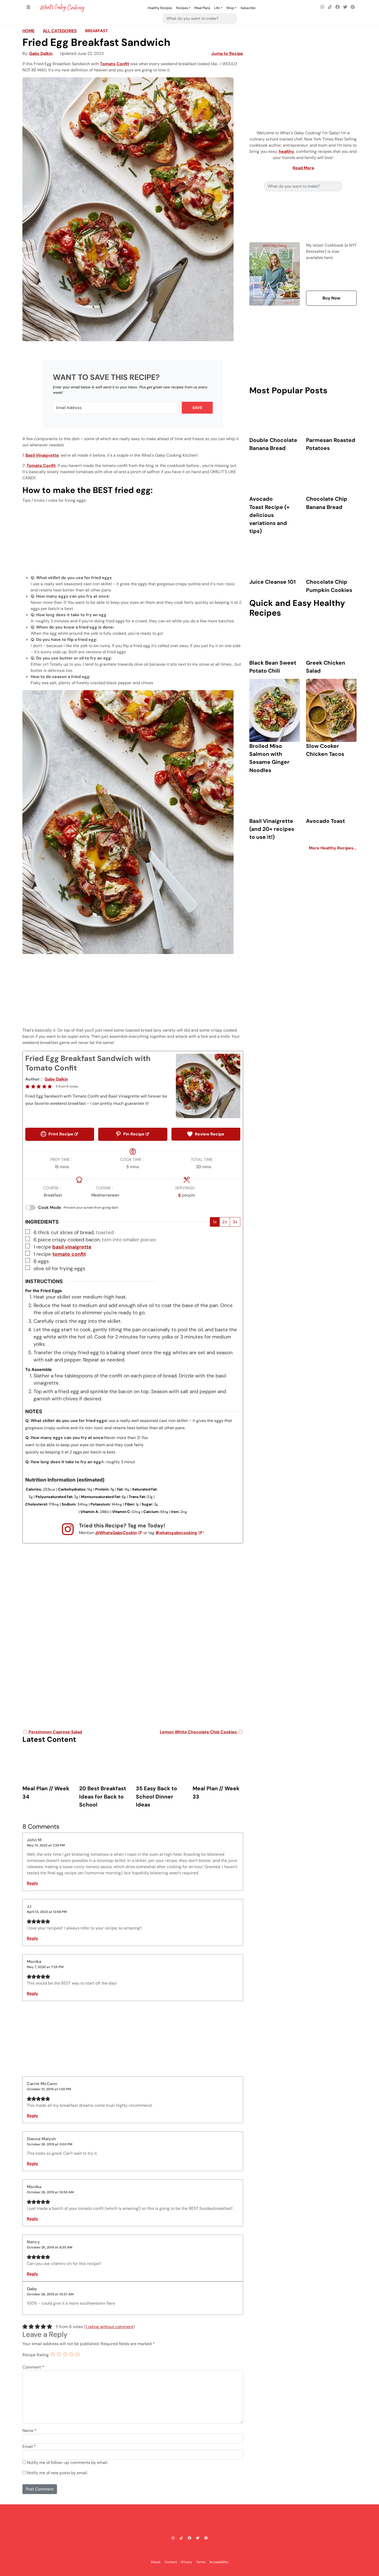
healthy (286, 151)
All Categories (60, 31)
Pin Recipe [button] (133, 1134)
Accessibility (219, 2562)
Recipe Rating (36, 2355)
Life (217, 8)
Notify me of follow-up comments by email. (67, 2462)
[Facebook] (337, 7)
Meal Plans (202, 8)
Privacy (187, 2562)
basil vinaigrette (72, 1247)
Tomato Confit (115, 64)
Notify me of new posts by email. (57, 2473)
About (156, 2562)
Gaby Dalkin (41, 53)
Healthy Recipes (160, 8)
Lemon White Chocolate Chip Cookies (199, 1732)
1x (215, 1222)
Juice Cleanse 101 (273, 582)
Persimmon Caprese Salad (55, 1732)
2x (225, 1222)
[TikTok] (330, 7)
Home (28, 31)
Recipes (182, 8)
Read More (303, 168)
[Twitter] (345, 7)
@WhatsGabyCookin (116, 1533)
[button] (28, 1086)
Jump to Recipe (227, 53)
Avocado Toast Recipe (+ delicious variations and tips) (269, 515)
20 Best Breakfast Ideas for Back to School (103, 1796)
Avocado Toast (326, 821)
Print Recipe (60, 1134)
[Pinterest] (353, 7)
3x (235, 1222)
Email (29, 2447)
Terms (201, 2562)
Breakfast (97, 31)
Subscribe (248, 8)
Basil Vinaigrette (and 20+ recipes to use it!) (272, 829)
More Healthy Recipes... (333, 848)
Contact (171, 2562)
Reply (32, 1883)
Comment (33, 2367)
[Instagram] (322, 7)
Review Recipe (209, 1134)
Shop (230, 8)
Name (30, 2431)
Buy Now (331, 298)
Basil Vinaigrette (42, 455)
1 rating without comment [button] (109, 2327)
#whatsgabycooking (176, 1533)
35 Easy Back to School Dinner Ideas (156, 1796)
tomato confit (69, 1254)
